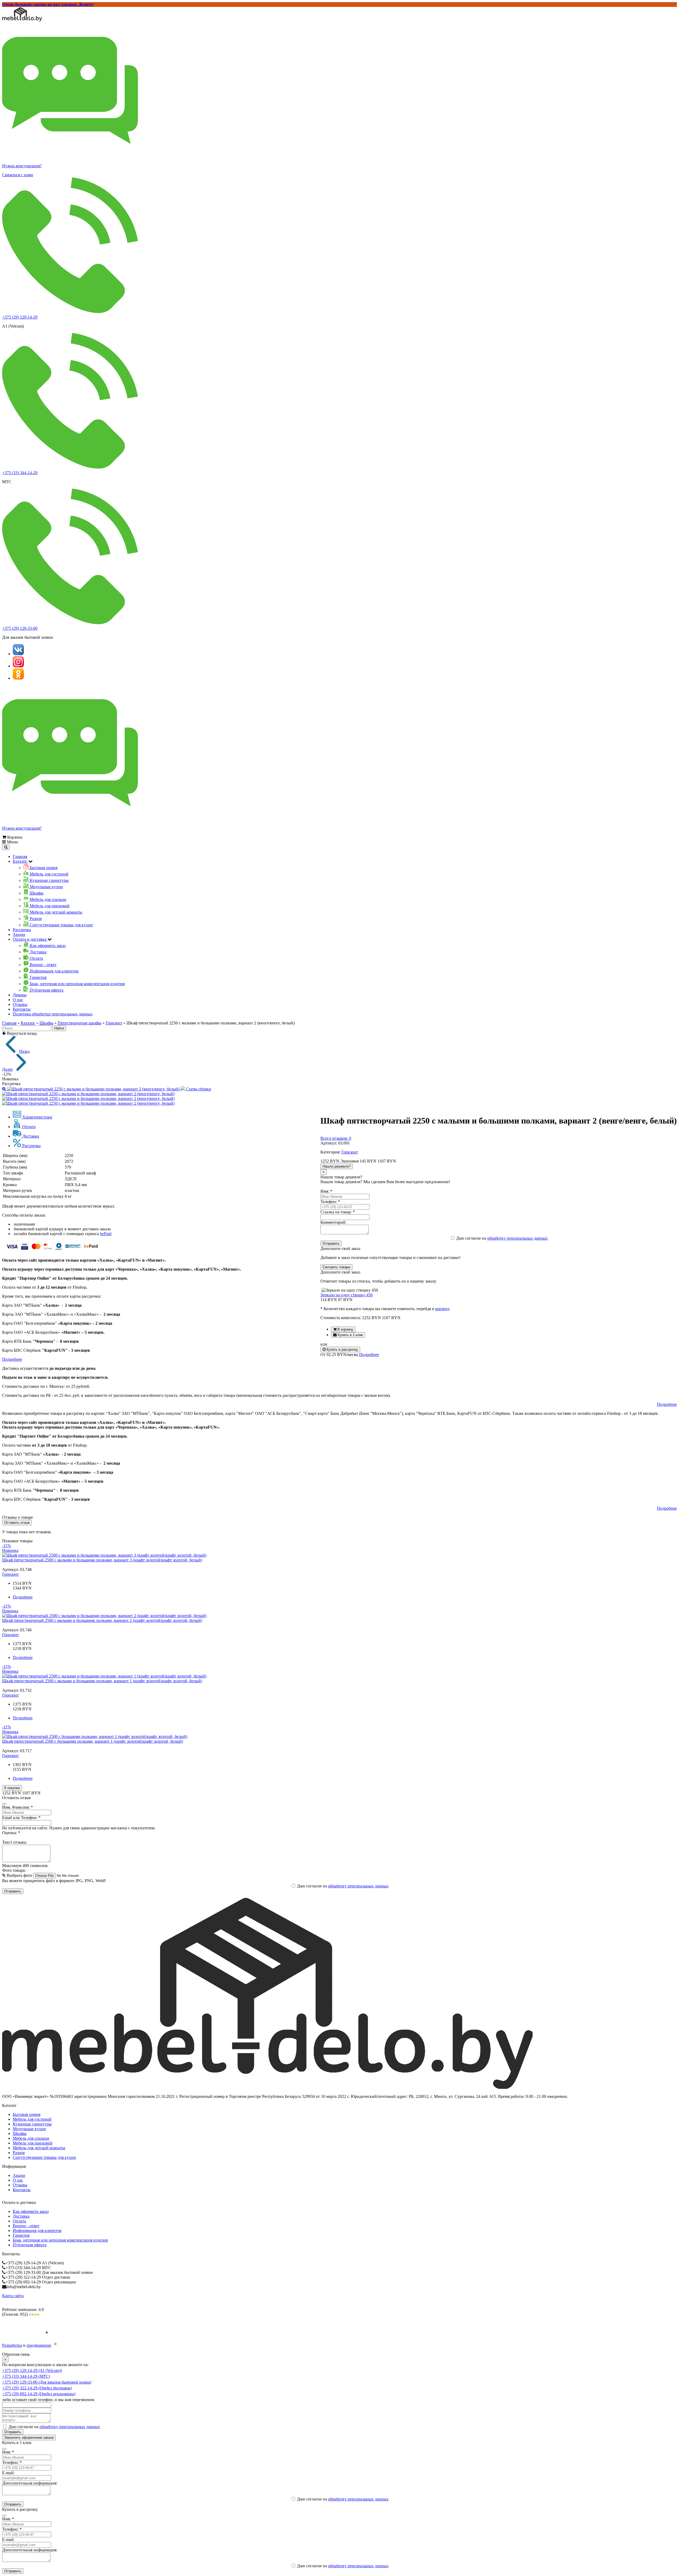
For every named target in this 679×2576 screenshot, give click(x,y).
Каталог (28, 1023)
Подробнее (369, 1355)
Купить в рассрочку (342, 1349)
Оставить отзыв (17, 1523)
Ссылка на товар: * (338, 1212)
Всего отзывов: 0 (336, 1138)
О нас (18, 1000)
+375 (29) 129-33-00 (20, 628)
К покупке (12, 1788)
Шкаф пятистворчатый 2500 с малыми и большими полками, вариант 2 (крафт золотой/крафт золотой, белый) (102, 1620)
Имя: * (326, 1191)
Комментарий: (333, 1222)
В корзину (345, 1329)
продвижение (39, 2345)
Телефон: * (330, 1202)
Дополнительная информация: (30, 2483)
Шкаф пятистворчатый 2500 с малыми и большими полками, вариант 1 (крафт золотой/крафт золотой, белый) (102, 1681)
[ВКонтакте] (18, 654)
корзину (443, 1309)
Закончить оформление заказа (29, 2438)
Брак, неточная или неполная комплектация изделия (60, 2240)
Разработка (12, 2345)
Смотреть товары (336, 1267)
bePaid (106, 1234)
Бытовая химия (27, 2114)
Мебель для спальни (31, 2138)
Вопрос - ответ (26, 2226)
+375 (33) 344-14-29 (20, 473)
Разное (19, 2153)
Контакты (22, 1009)
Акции (19, 934)
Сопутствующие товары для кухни (44, 2157)
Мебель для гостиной (32, 2119)
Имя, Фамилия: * (18, 1807)
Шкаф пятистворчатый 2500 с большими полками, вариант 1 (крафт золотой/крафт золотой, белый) (93, 1741)
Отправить (331, 1243)
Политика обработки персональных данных (53, 1014)
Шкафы (46, 1023)
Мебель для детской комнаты (39, 2148)
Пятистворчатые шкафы (79, 1023)
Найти (59, 1028)
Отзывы (20, 1004)
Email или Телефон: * (21, 1818)
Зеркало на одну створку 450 (347, 1295)
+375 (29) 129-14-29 (20, 317)
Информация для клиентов (37, 2231)
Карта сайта (13, 2296)
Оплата (19, 2221)
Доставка (21, 2216)
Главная (20, 857)
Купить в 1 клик (350, 1335)
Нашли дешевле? (337, 1166)
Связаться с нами (18, 175)
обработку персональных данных (517, 1238)
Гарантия (21, 2235)
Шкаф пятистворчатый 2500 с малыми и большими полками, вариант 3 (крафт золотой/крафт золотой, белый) (102, 1560)
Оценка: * (11, 1833)
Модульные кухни (29, 2129)
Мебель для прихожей (33, 2143)
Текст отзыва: (14, 1842)
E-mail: (8, 2473)
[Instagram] (18, 666)
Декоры (20, 995)
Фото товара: (14, 1870)
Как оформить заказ (31, 2211)
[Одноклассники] (18, 678)
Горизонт (114, 1023)
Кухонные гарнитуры (32, 2124)
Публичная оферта (30, 2245)
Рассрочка (22, 930)
